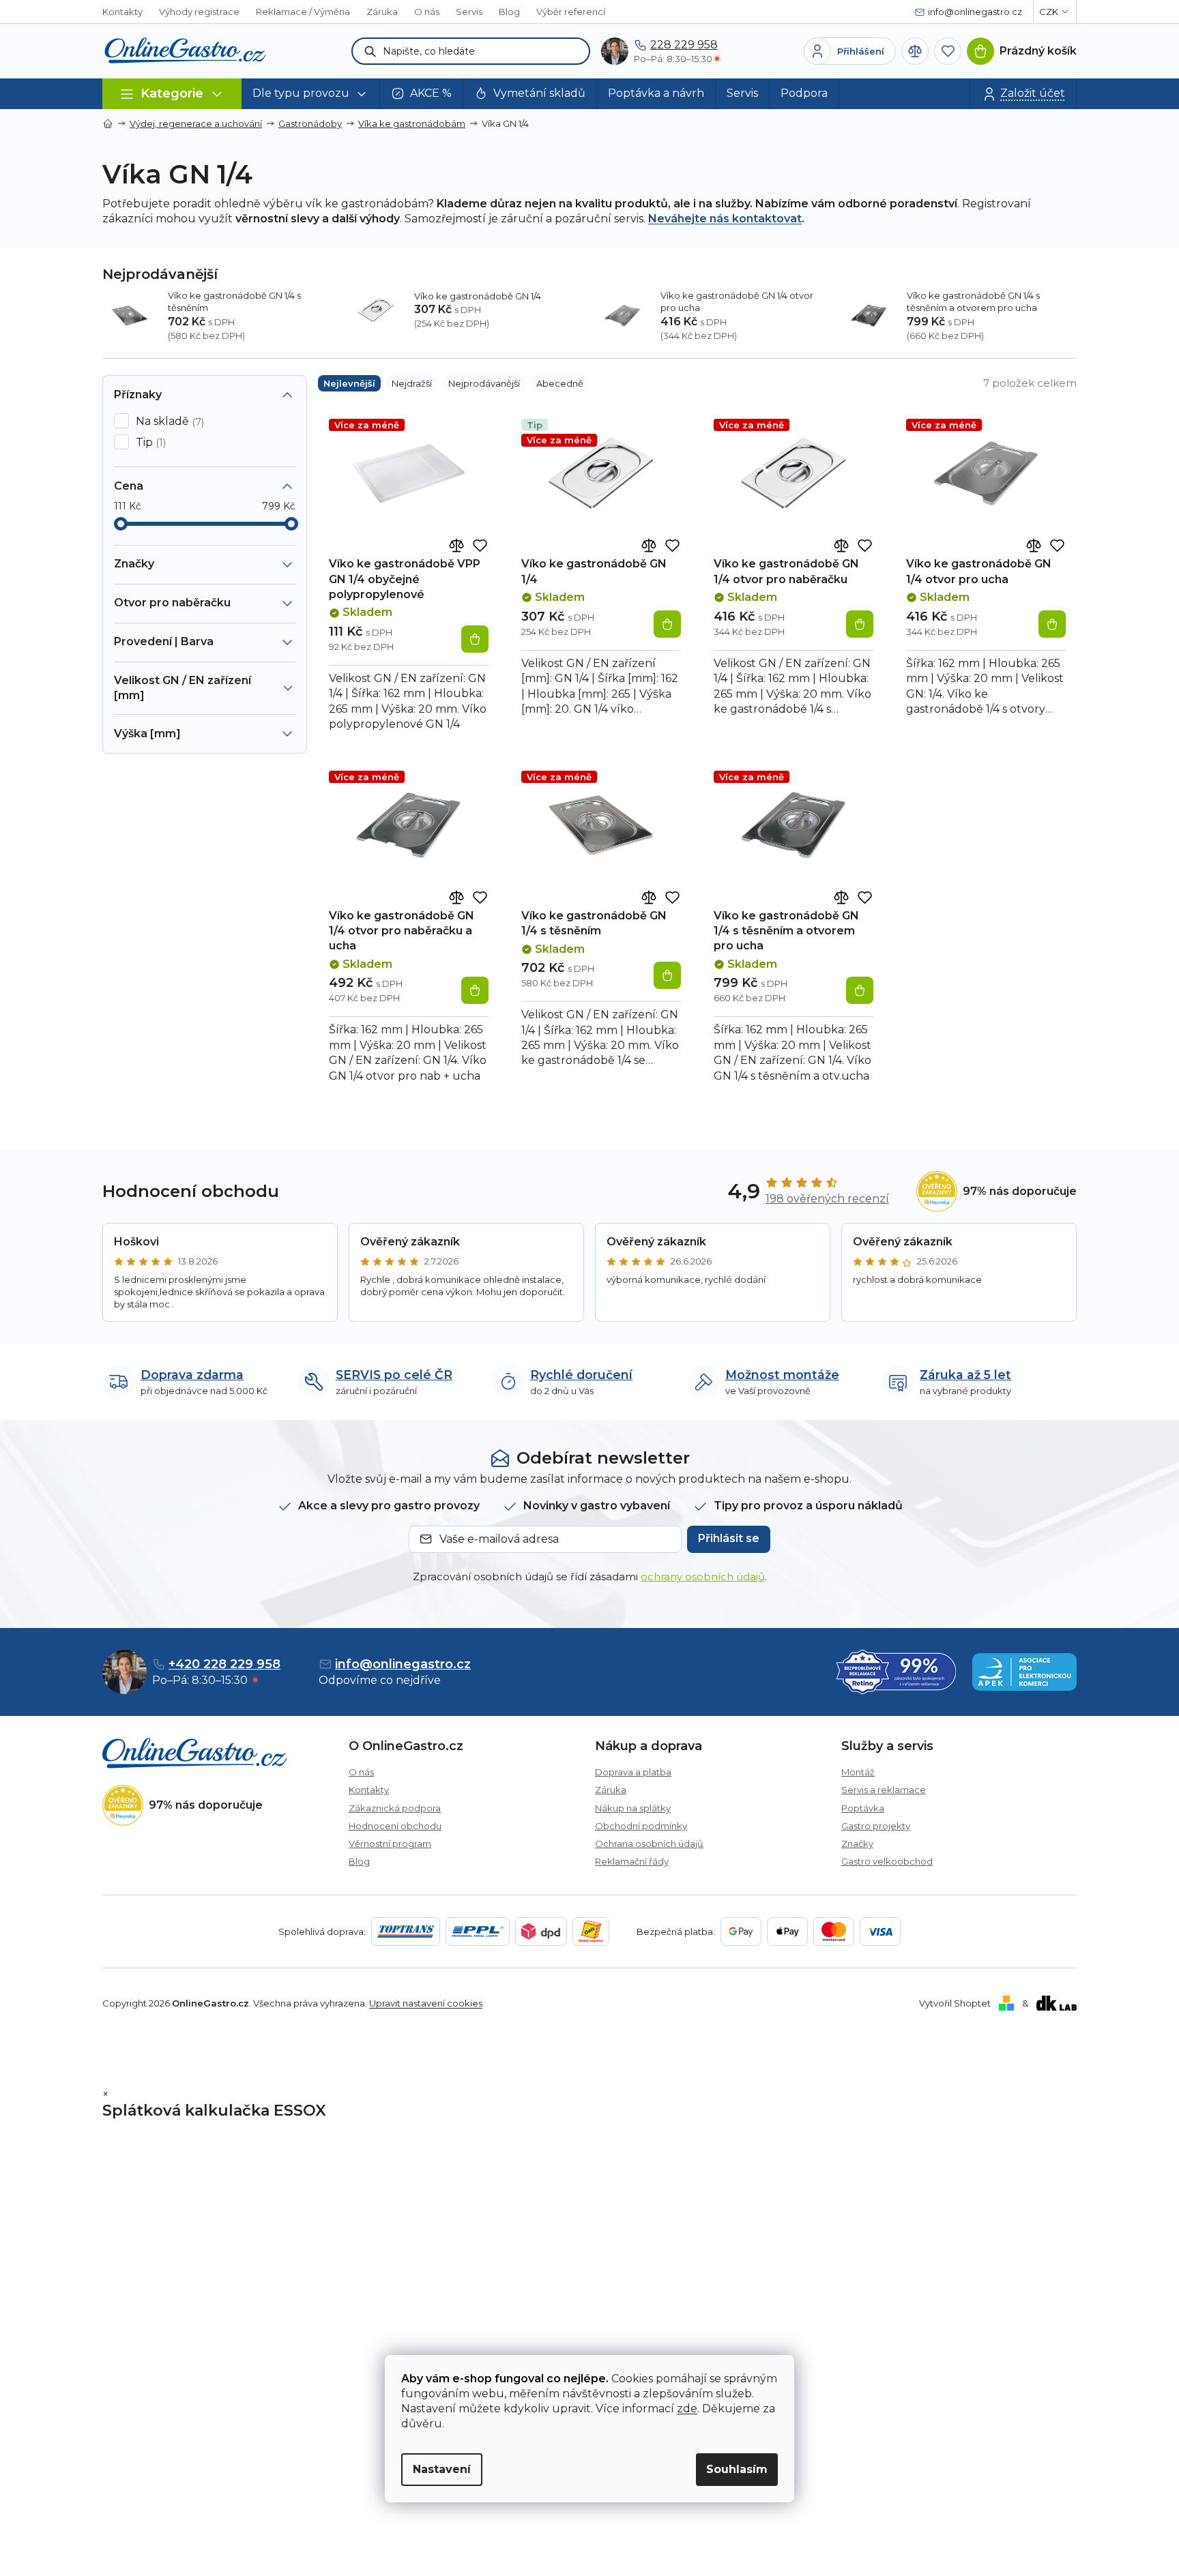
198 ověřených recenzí (827, 1199)
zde (687, 2409)
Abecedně (560, 383)
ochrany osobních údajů (703, 1576)
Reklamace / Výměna (303, 12)
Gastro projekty (876, 1826)
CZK (1049, 12)
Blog (509, 12)
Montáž (858, 1772)
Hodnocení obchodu (395, 1826)
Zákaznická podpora (395, 1808)
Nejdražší (412, 383)
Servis (469, 12)
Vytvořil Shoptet (955, 2003)
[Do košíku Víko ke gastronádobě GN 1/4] (667, 624)
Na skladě (169, 421)
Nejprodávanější (484, 383)
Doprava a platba (633, 1772)
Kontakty (122, 12)
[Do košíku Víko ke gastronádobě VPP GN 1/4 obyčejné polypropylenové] (475, 639)
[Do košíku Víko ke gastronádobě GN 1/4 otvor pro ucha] (1052, 624)
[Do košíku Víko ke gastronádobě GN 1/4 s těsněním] (667, 975)
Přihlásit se (729, 1538)
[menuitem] (311, 94)
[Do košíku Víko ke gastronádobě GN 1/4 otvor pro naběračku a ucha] (475, 990)
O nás (427, 12)
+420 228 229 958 (224, 1664)
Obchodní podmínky (641, 1826)
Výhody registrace (199, 12)
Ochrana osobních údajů (649, 1844)
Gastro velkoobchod (887, 1861)
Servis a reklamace (884, 1790)
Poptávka (863, 1808)
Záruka (382, 12)
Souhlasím (737, 2469)
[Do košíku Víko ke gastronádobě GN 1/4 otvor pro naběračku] (860, 624)
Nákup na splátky (633, 1808)
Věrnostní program (390, 1844)
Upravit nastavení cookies (426, 2003)
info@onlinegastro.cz (403, 1664)
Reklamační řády (632, 1861)
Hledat (370, 51)
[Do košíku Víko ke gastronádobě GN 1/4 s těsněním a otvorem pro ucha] (860, 990)
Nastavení (442, 2469)
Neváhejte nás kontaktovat (725, 219)
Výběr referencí (571, 12)
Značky (857, 1844)
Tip (149, 443)
